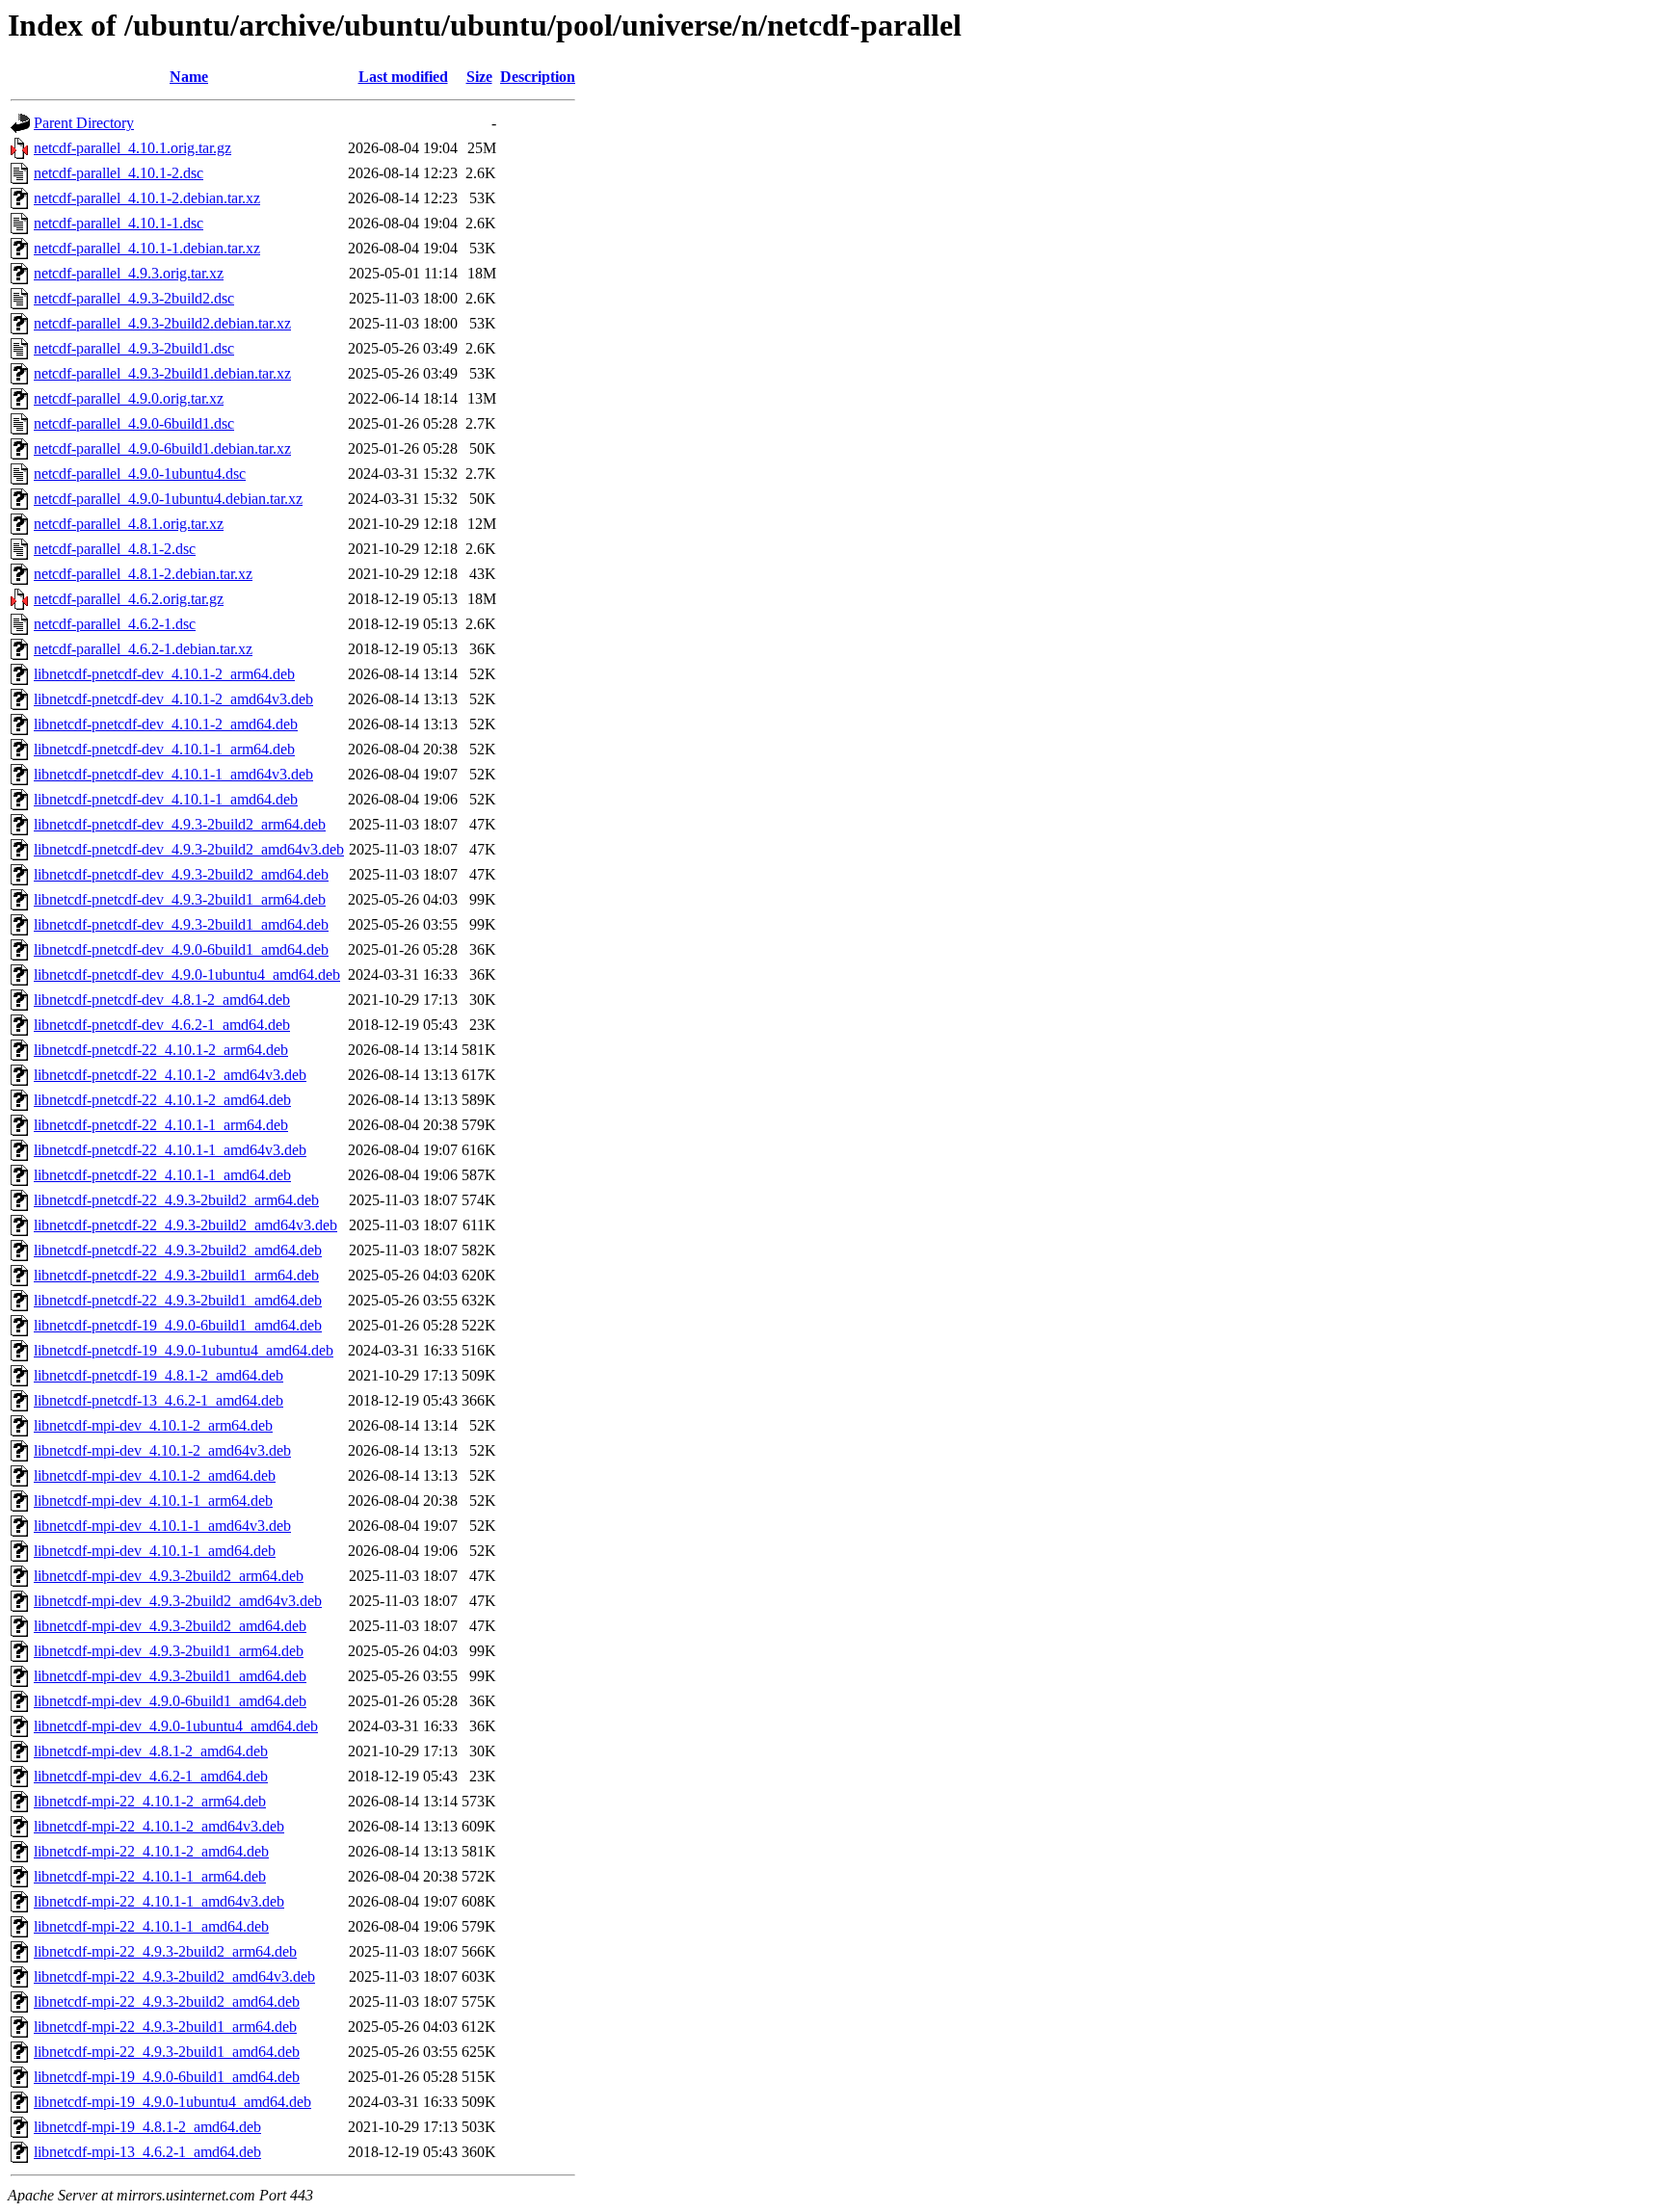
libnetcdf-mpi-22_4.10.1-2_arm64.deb (150, 1801)
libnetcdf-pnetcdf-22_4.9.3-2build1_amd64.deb (178, 1300)
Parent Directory (84, 123)
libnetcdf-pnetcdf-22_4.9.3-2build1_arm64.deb (176, 1275)
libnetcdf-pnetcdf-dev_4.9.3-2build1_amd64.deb (181, 924)
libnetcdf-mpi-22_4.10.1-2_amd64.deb (151, 1851)
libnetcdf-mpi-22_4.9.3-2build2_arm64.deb (165, 1951)
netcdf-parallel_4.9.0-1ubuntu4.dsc (140, 474)
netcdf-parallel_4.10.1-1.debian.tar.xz (147, 248)
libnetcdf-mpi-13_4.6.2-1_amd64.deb (147, 2152)
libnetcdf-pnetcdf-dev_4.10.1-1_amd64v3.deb (173, 774)
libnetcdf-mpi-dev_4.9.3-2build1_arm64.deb (169, 1651)
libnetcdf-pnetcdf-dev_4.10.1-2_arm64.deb (164, 674)
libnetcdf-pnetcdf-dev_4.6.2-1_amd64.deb (162, 1025)
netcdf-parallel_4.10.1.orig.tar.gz (132, 148)
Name (189, 77)
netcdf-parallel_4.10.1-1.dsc (119, 223)
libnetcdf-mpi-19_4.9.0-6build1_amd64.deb (167, 2077)
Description (538, 77)
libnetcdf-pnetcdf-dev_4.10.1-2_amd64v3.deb (173, 699)
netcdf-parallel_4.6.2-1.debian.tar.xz (143, 649)
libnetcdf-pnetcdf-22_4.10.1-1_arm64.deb (161, 1125)
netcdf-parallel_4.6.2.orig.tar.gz (129, 599)
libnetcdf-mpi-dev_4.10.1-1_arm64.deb (153, 1501)
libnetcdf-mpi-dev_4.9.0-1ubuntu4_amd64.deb (176, 1726)
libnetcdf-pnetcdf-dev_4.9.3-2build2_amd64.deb (181, 874)
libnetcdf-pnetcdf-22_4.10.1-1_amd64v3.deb (170, 1150)
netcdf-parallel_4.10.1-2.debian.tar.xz (147, 198)
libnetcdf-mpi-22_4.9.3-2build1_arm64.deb (165, 2027)
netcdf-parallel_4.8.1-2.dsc (115, 549)
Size (479, 77)
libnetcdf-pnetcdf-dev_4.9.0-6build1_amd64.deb (181, 949)
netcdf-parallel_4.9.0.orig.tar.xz (129, 398)
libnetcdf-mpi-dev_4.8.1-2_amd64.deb (151, 1751)
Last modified (403, 77)
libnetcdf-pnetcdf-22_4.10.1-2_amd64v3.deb (170, 1075)
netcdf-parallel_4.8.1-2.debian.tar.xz (143, 574)
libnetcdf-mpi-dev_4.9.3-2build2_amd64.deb (170, 1626)
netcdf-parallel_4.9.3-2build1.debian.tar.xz (162, 373)
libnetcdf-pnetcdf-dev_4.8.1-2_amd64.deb (162, 1000)
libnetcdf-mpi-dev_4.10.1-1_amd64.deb (155, 1551)
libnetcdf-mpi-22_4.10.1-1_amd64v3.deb (159, 1901)
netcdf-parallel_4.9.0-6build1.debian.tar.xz (162, 448)
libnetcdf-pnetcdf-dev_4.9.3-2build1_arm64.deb (180, 899)
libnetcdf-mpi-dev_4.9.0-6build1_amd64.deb (170, 1701)
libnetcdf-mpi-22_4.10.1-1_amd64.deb (151, 1926)
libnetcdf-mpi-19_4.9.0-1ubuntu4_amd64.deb (172, 2102)
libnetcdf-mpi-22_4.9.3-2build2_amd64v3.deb (174, 1976)
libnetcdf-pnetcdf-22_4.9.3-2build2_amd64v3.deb (185, 1225)
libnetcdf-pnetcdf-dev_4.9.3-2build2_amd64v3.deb (189, 849)
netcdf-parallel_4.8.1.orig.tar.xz (129, 524)
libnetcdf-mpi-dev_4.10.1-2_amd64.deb (155, 1475)
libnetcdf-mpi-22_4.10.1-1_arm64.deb (150, 1876)
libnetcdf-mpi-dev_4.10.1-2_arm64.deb (153, 1425)
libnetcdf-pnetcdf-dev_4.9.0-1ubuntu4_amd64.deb (187, 974)
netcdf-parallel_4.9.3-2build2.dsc (134, 298)
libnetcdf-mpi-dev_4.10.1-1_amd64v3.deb (162, 1526)
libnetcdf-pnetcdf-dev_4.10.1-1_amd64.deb (166, 799)
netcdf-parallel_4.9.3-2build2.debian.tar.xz (162, 323)
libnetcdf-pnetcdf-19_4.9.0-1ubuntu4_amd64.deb (184, 1350)
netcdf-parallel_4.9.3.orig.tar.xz (129, 273)
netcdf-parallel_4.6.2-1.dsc (115, 624)
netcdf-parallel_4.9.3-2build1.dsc (134, 348)
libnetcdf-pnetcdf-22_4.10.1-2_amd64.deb (162, 1100)
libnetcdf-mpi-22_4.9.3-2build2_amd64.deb (167, 2001)
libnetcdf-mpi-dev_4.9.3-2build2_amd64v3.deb (178, 1601)
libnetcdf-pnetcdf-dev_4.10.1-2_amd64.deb (166, 724)
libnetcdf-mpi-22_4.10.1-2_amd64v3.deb (159, 1826)
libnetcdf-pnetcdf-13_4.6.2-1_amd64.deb (159, 1400)
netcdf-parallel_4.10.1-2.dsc (119, 173)
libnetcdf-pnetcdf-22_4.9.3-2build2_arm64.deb (176, 1200)
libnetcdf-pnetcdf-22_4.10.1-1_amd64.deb (162, 1175)
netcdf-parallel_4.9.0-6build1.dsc (134, 423)
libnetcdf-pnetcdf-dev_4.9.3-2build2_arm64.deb (180, 824)
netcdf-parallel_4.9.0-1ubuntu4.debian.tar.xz (168, 499)
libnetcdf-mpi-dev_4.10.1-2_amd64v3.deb (162, 1450)
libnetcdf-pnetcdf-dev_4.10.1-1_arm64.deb (164, 749)
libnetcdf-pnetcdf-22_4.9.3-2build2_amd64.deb (178, 1250)
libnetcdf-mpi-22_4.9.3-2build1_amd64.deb (167, 2052)
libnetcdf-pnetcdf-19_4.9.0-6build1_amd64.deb (178, 1325)
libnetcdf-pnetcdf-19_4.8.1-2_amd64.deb (159, 1375)
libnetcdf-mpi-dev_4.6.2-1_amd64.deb (151, 1776)
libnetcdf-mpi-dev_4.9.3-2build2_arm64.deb (169, 1576)
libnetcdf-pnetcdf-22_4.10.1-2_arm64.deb (161, 1050)
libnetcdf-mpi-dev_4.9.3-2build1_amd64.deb (170, 1676)
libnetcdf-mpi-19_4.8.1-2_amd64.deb (147, 2127)
